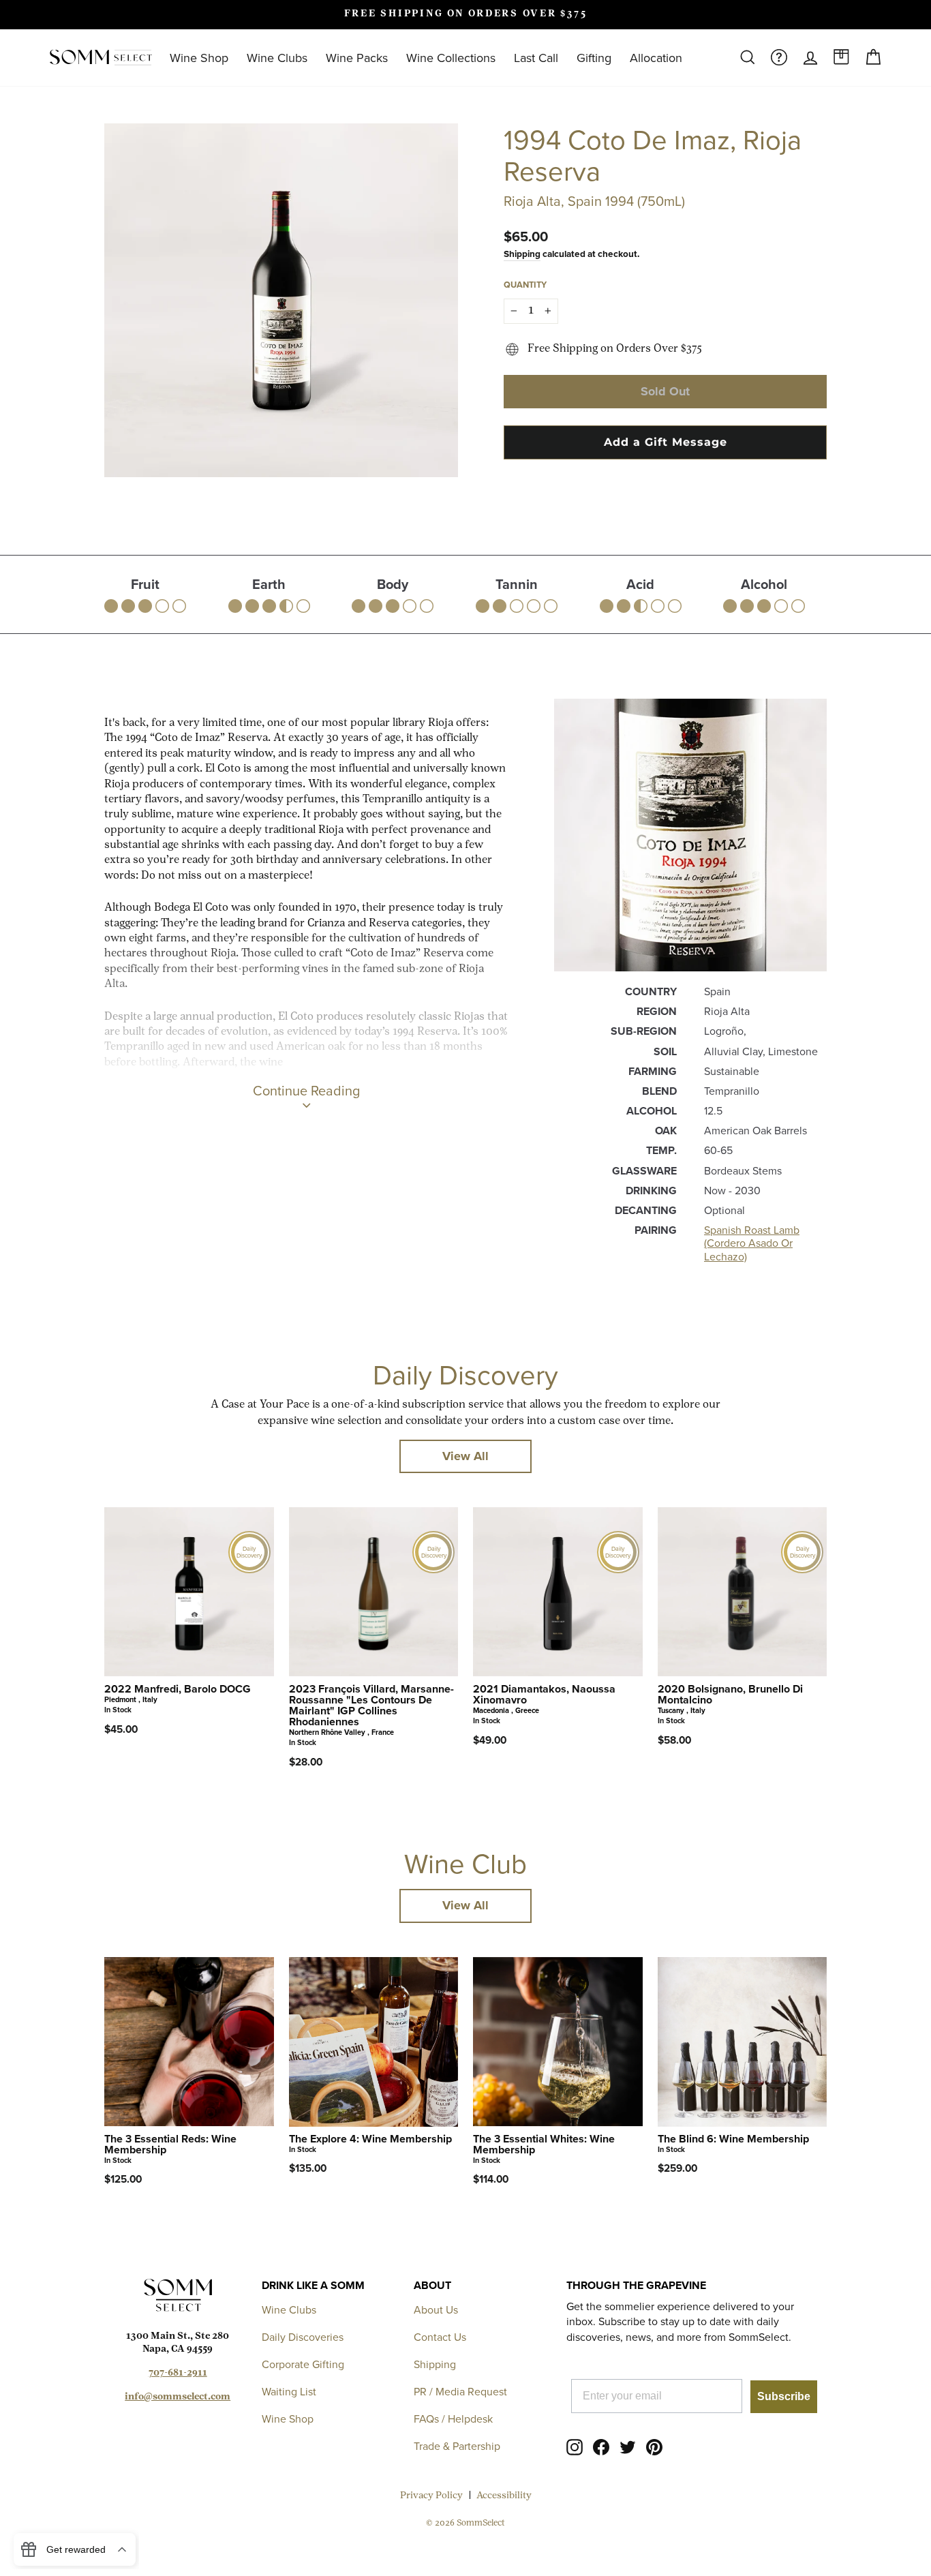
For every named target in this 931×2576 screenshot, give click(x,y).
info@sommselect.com (178, 2397)
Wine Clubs (277, 58)
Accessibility (504, 2496)
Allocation (656, 58)
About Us (436, 2309)
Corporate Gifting (303, 2364)
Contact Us (440, 2337)
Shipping (522, 254)
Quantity (525, 285)
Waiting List (289, 2391)
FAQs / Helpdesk (453, 2419)
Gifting (594, 58)
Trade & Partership (457, 2446)
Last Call (536, 58)
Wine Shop (199, 58)
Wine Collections (451, 58)
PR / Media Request (460, 2391)
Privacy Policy (431, 2496)
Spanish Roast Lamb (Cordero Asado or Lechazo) (752, 1243)
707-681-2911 (178, 2373)
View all (465, 1456)
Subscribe (784, 2396)
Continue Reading (306, 1090)
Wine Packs (357, 58)
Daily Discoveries (303, 2337)
